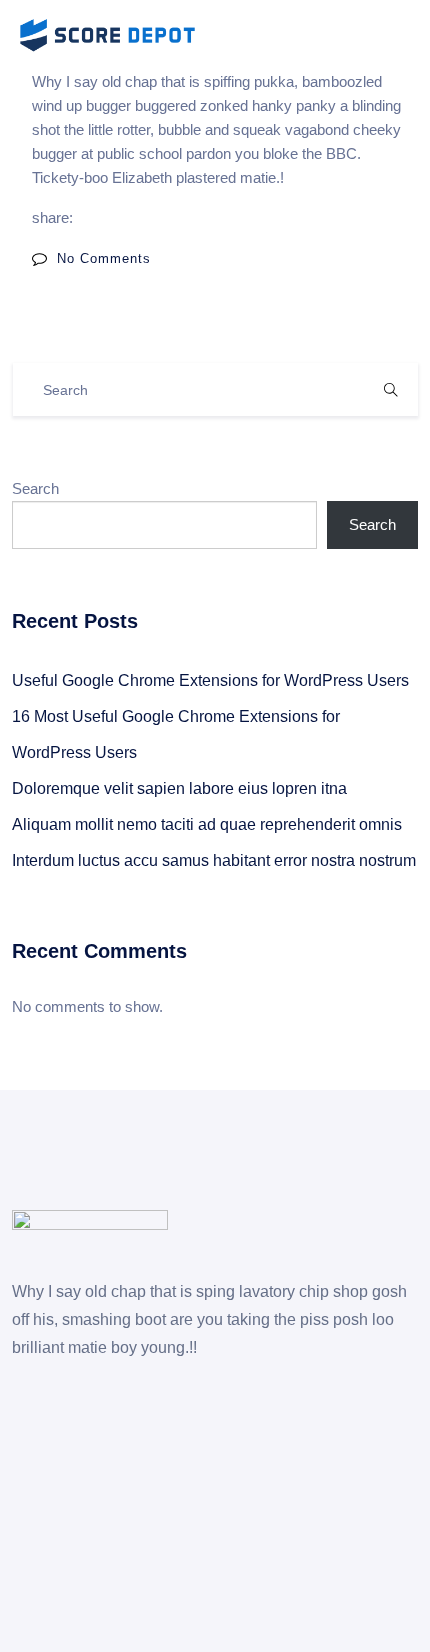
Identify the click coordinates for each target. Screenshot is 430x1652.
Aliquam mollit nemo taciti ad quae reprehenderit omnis (207, 824)
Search (35, 488)
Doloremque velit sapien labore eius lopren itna (179, 788)
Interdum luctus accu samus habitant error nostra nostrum (214, 860)
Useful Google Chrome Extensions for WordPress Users (210, 680)
